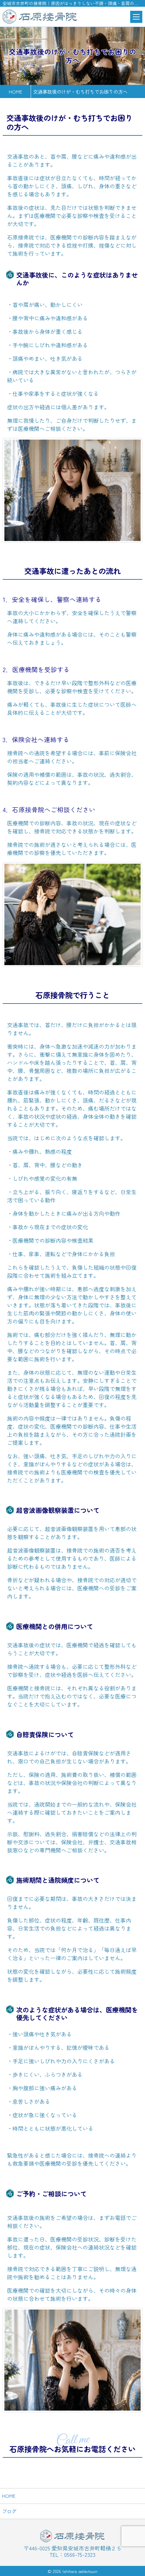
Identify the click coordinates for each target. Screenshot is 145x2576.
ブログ (9, 2511)
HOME (9, 2496)
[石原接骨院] (40, 17)
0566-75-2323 (80, 2554)
